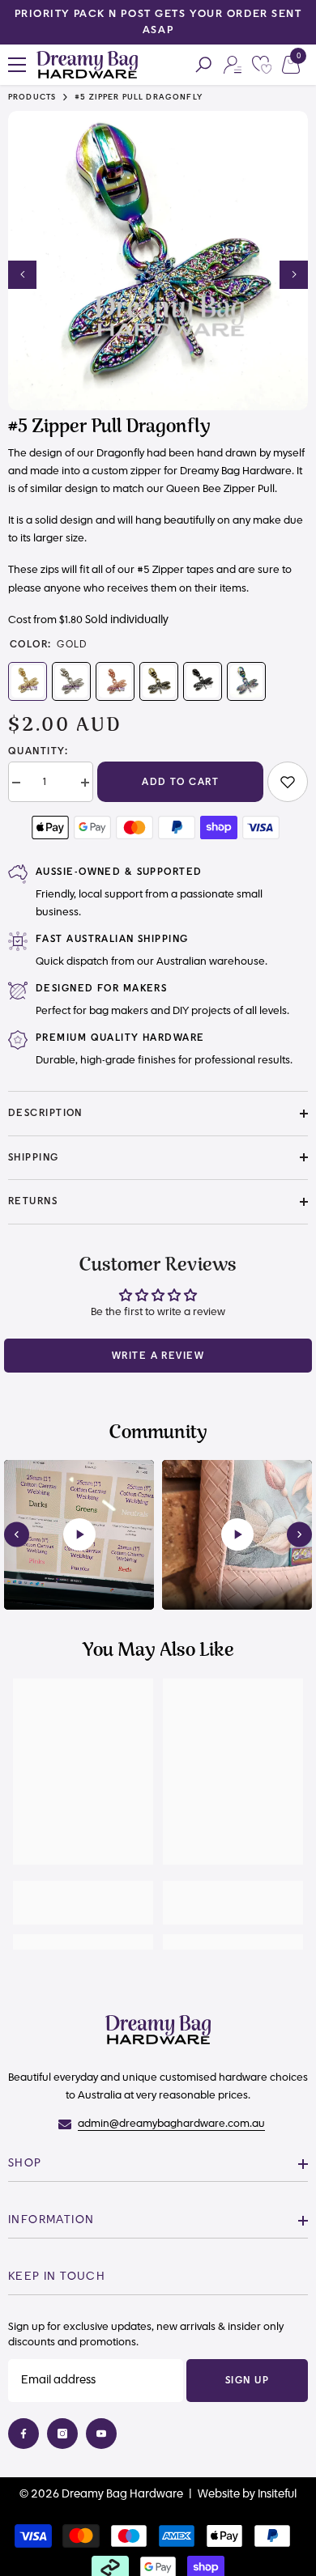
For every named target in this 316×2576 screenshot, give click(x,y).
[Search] (203, 65)
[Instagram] (62, 2434)
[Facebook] (23, 2434)
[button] (22, 275)
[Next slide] (299, 1535)
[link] (288, 782)
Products (32, 98)
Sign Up (247, 2380)
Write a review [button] (158, 1356)
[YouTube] (101, 2434)
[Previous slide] (17, 1535)
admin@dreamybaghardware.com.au (171, 2124)
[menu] (17, 65)
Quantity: (38, 751)
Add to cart (180, 782)
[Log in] (233, 65)
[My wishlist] (262, 65)
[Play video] (79, 1534)
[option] (158, 22)
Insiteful (277, 2494)
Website (219, 2494)
